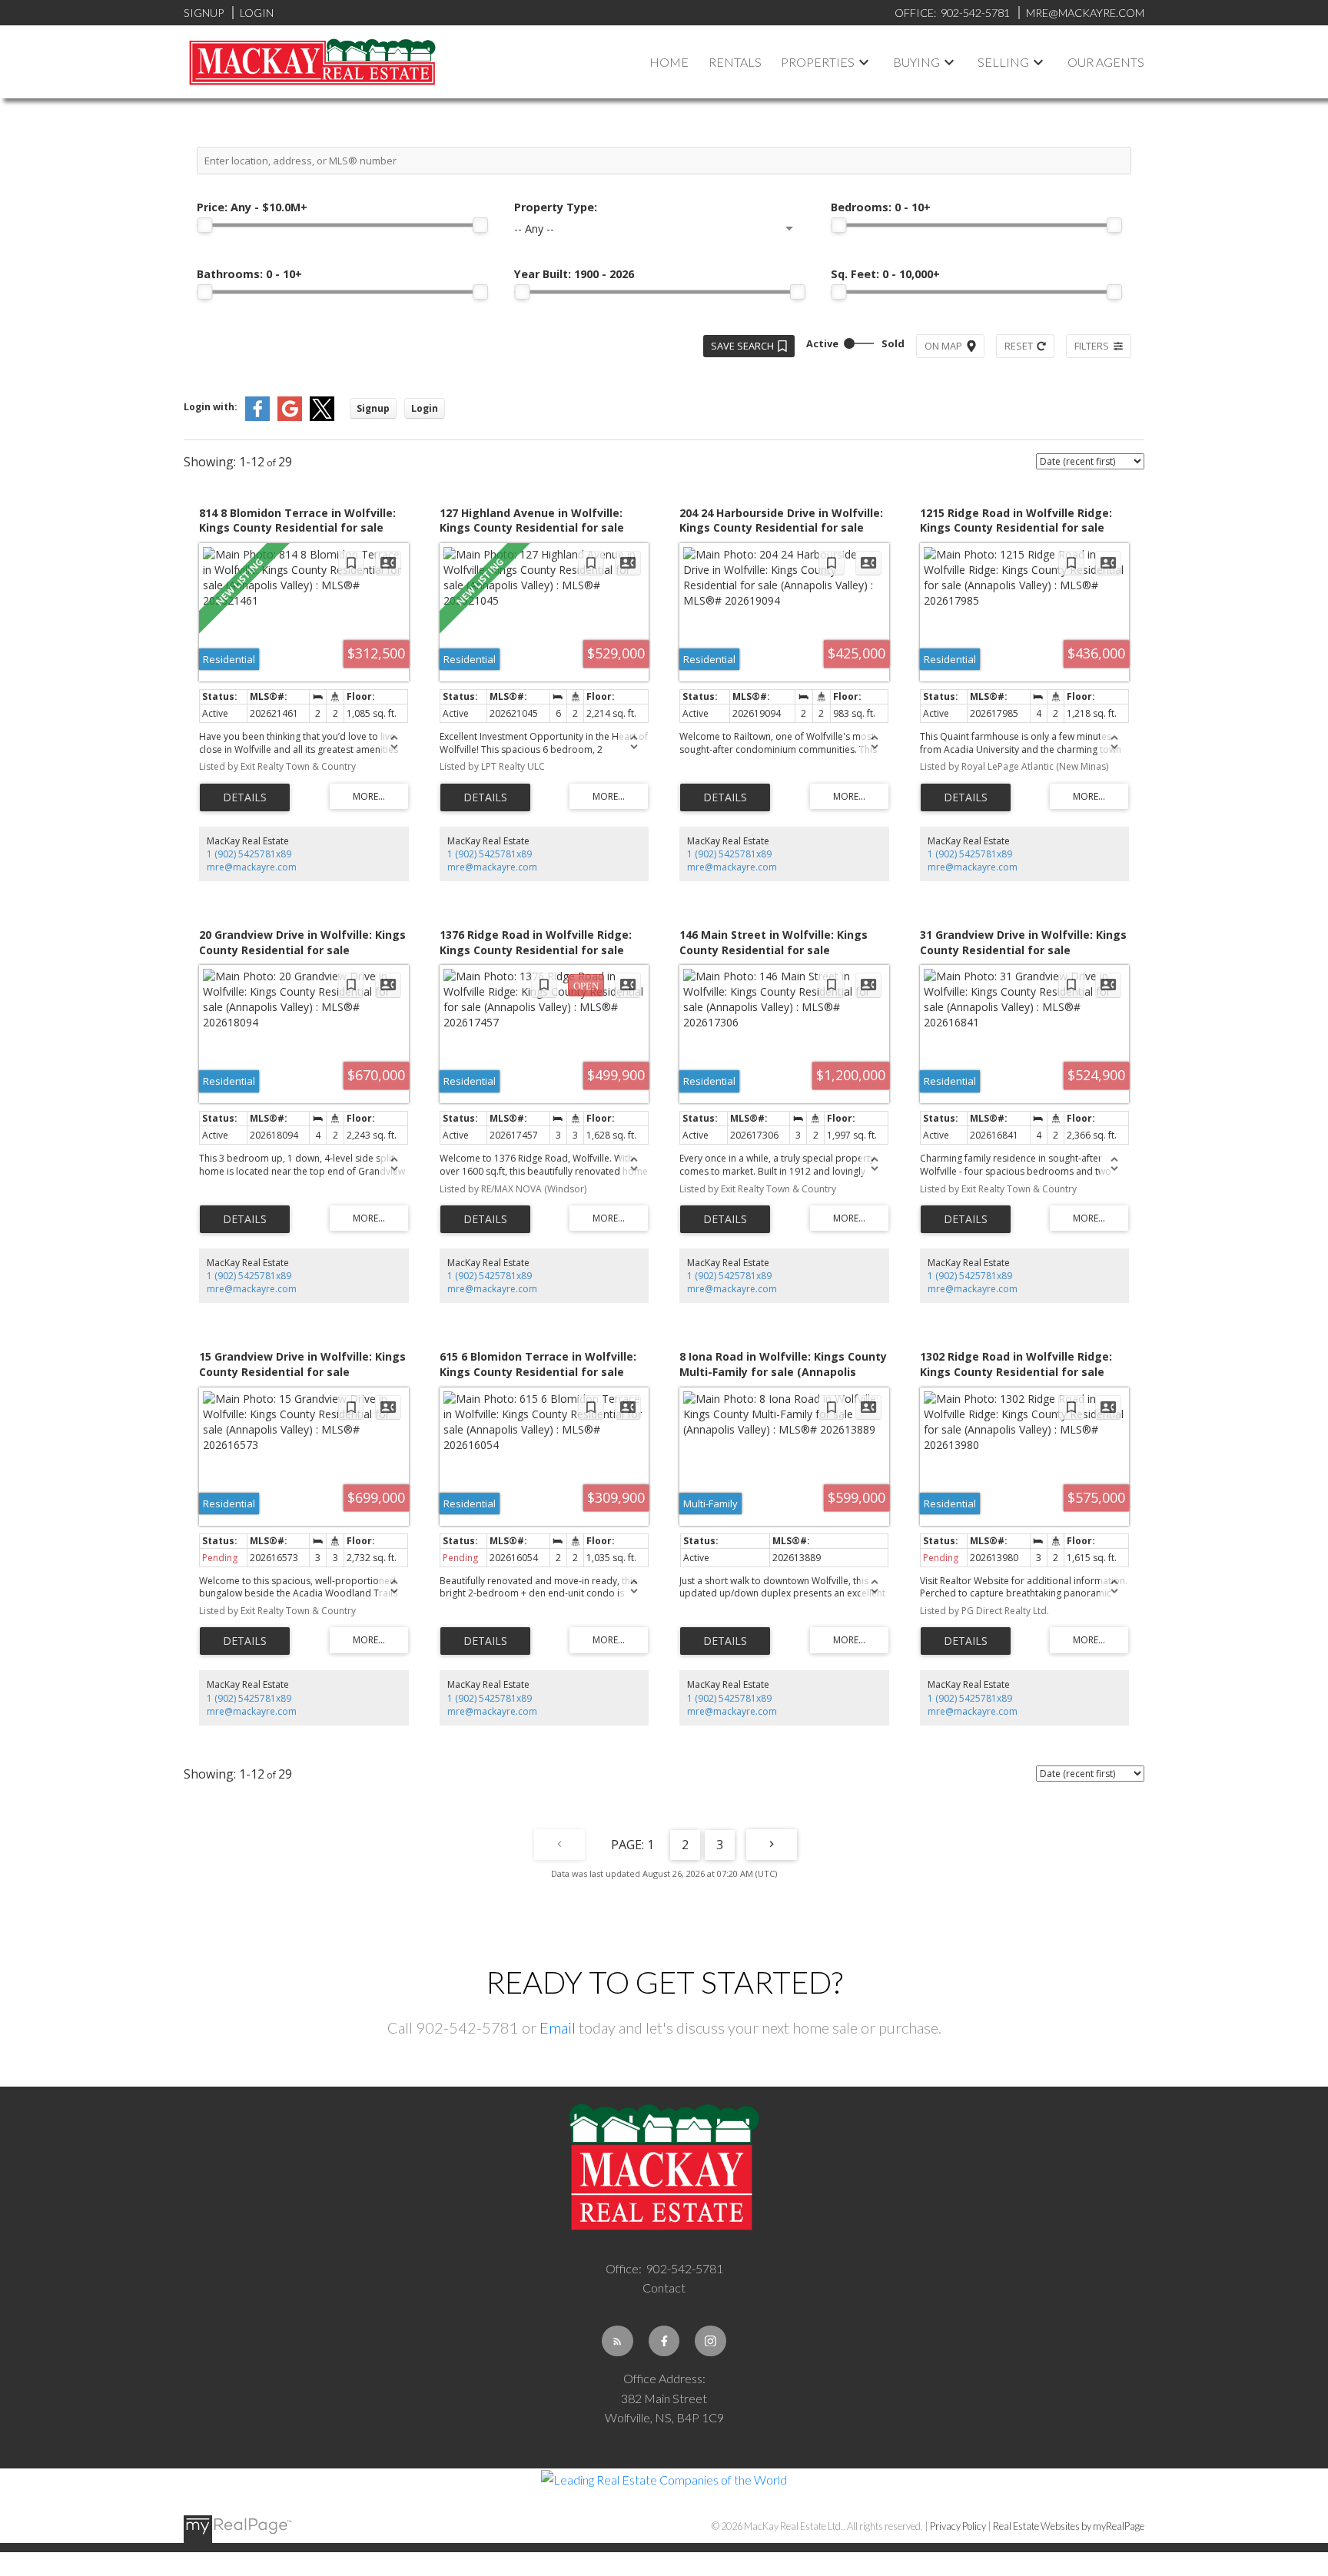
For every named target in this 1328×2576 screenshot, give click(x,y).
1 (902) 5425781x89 (249, 854)
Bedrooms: (881, 207)
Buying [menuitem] (916, 62)
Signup (204, 13)
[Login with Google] (290, 418)
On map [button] (943, 346)
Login (257, 13)
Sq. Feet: (885, 274)
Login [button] (425, 408)
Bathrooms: (249, 274)
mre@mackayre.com (252, 867)
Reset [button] (1019, 346)
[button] (617, 2341)
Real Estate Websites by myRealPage (1069, 2526)
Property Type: (556, 207)
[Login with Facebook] (257, 418)
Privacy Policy (958, 2526)
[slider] (204, 225)
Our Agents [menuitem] (1106, 62)
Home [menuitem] (669, 62)
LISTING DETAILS (245, 797)
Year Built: (574, 274)
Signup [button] (373, 408)
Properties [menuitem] (818, 62)
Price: (252, 207)
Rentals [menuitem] (735, 62)
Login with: (211, 407)
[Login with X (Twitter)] (322, 418)
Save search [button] (742, 346)
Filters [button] (1092, 346)
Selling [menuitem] (1003, 62)
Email (558, 2027)
